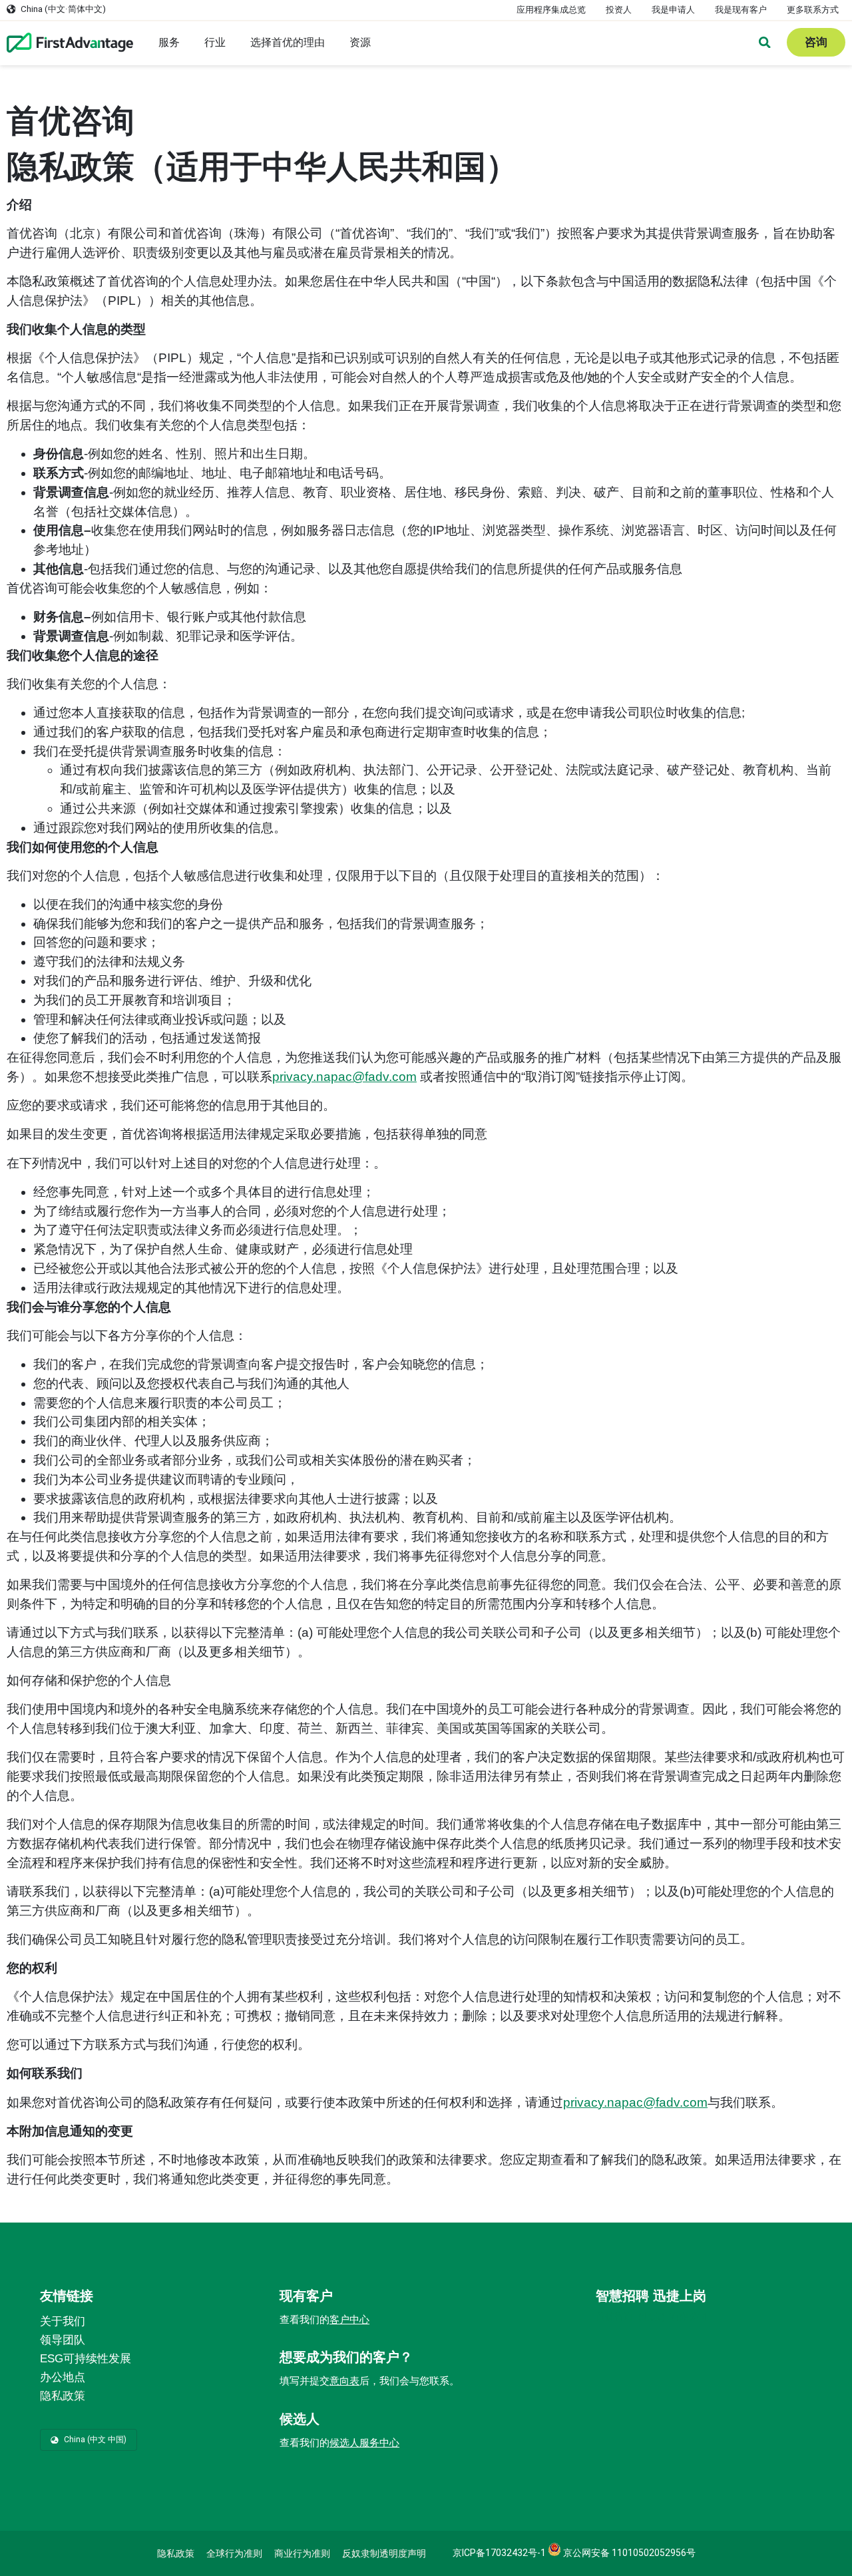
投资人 (619, 10)
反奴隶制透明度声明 (384, 2553)
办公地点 (63, 2377)
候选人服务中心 (364, 2443)
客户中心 (349, 2320)
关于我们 (63, 2321)
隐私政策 (63, 2396)
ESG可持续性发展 (86, 2359)
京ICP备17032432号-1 (499, 2553)
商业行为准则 (302, 2553)
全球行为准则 (234, 2553)
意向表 (344, 2381)
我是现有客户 (741, 10)
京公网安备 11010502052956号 (628, 2553)
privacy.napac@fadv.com (344, 1077)
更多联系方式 (813, 10)
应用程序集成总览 (551, 10)
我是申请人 (673, 10)
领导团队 (63, 2340)
